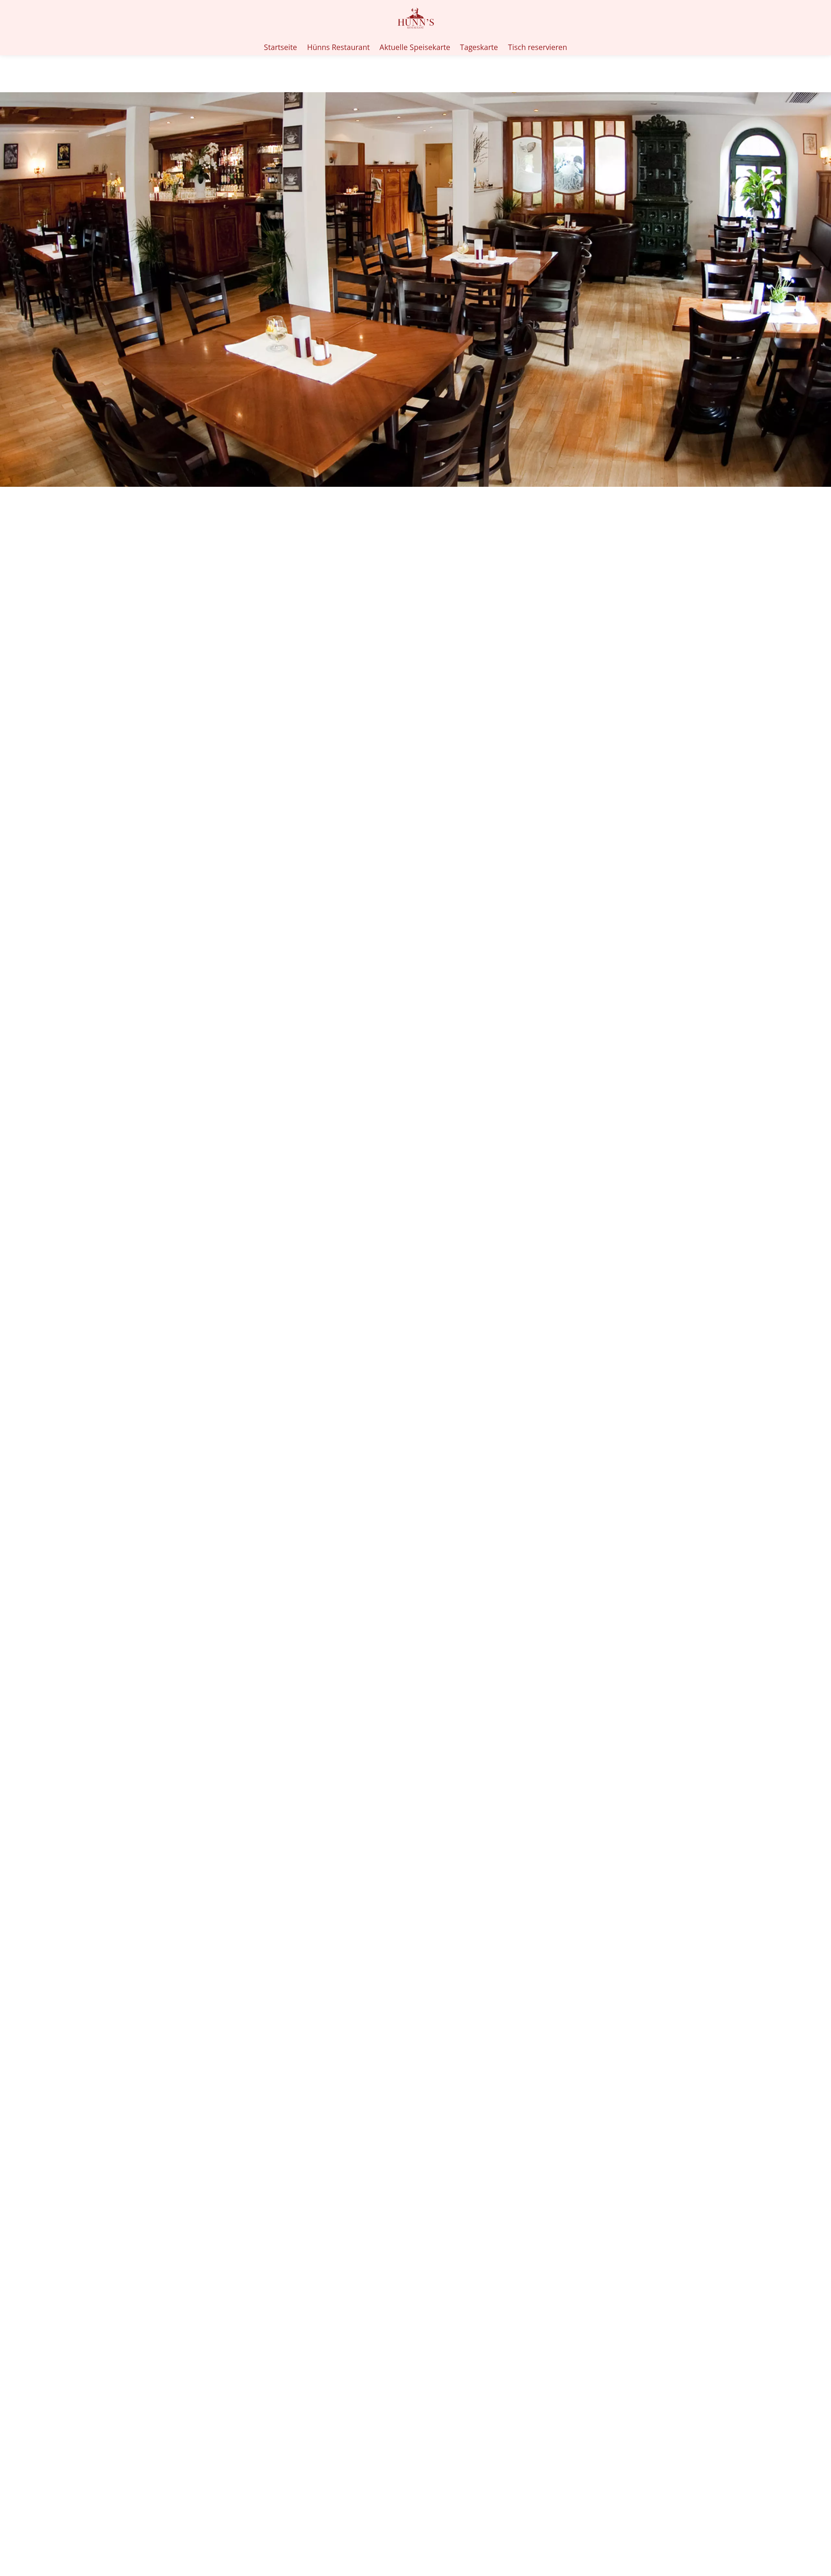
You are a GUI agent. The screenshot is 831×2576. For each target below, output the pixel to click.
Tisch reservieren (538, 47)
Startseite (280, 47)
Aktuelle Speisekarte (415, 47)
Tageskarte (479, 47)
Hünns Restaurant (338, 47)
